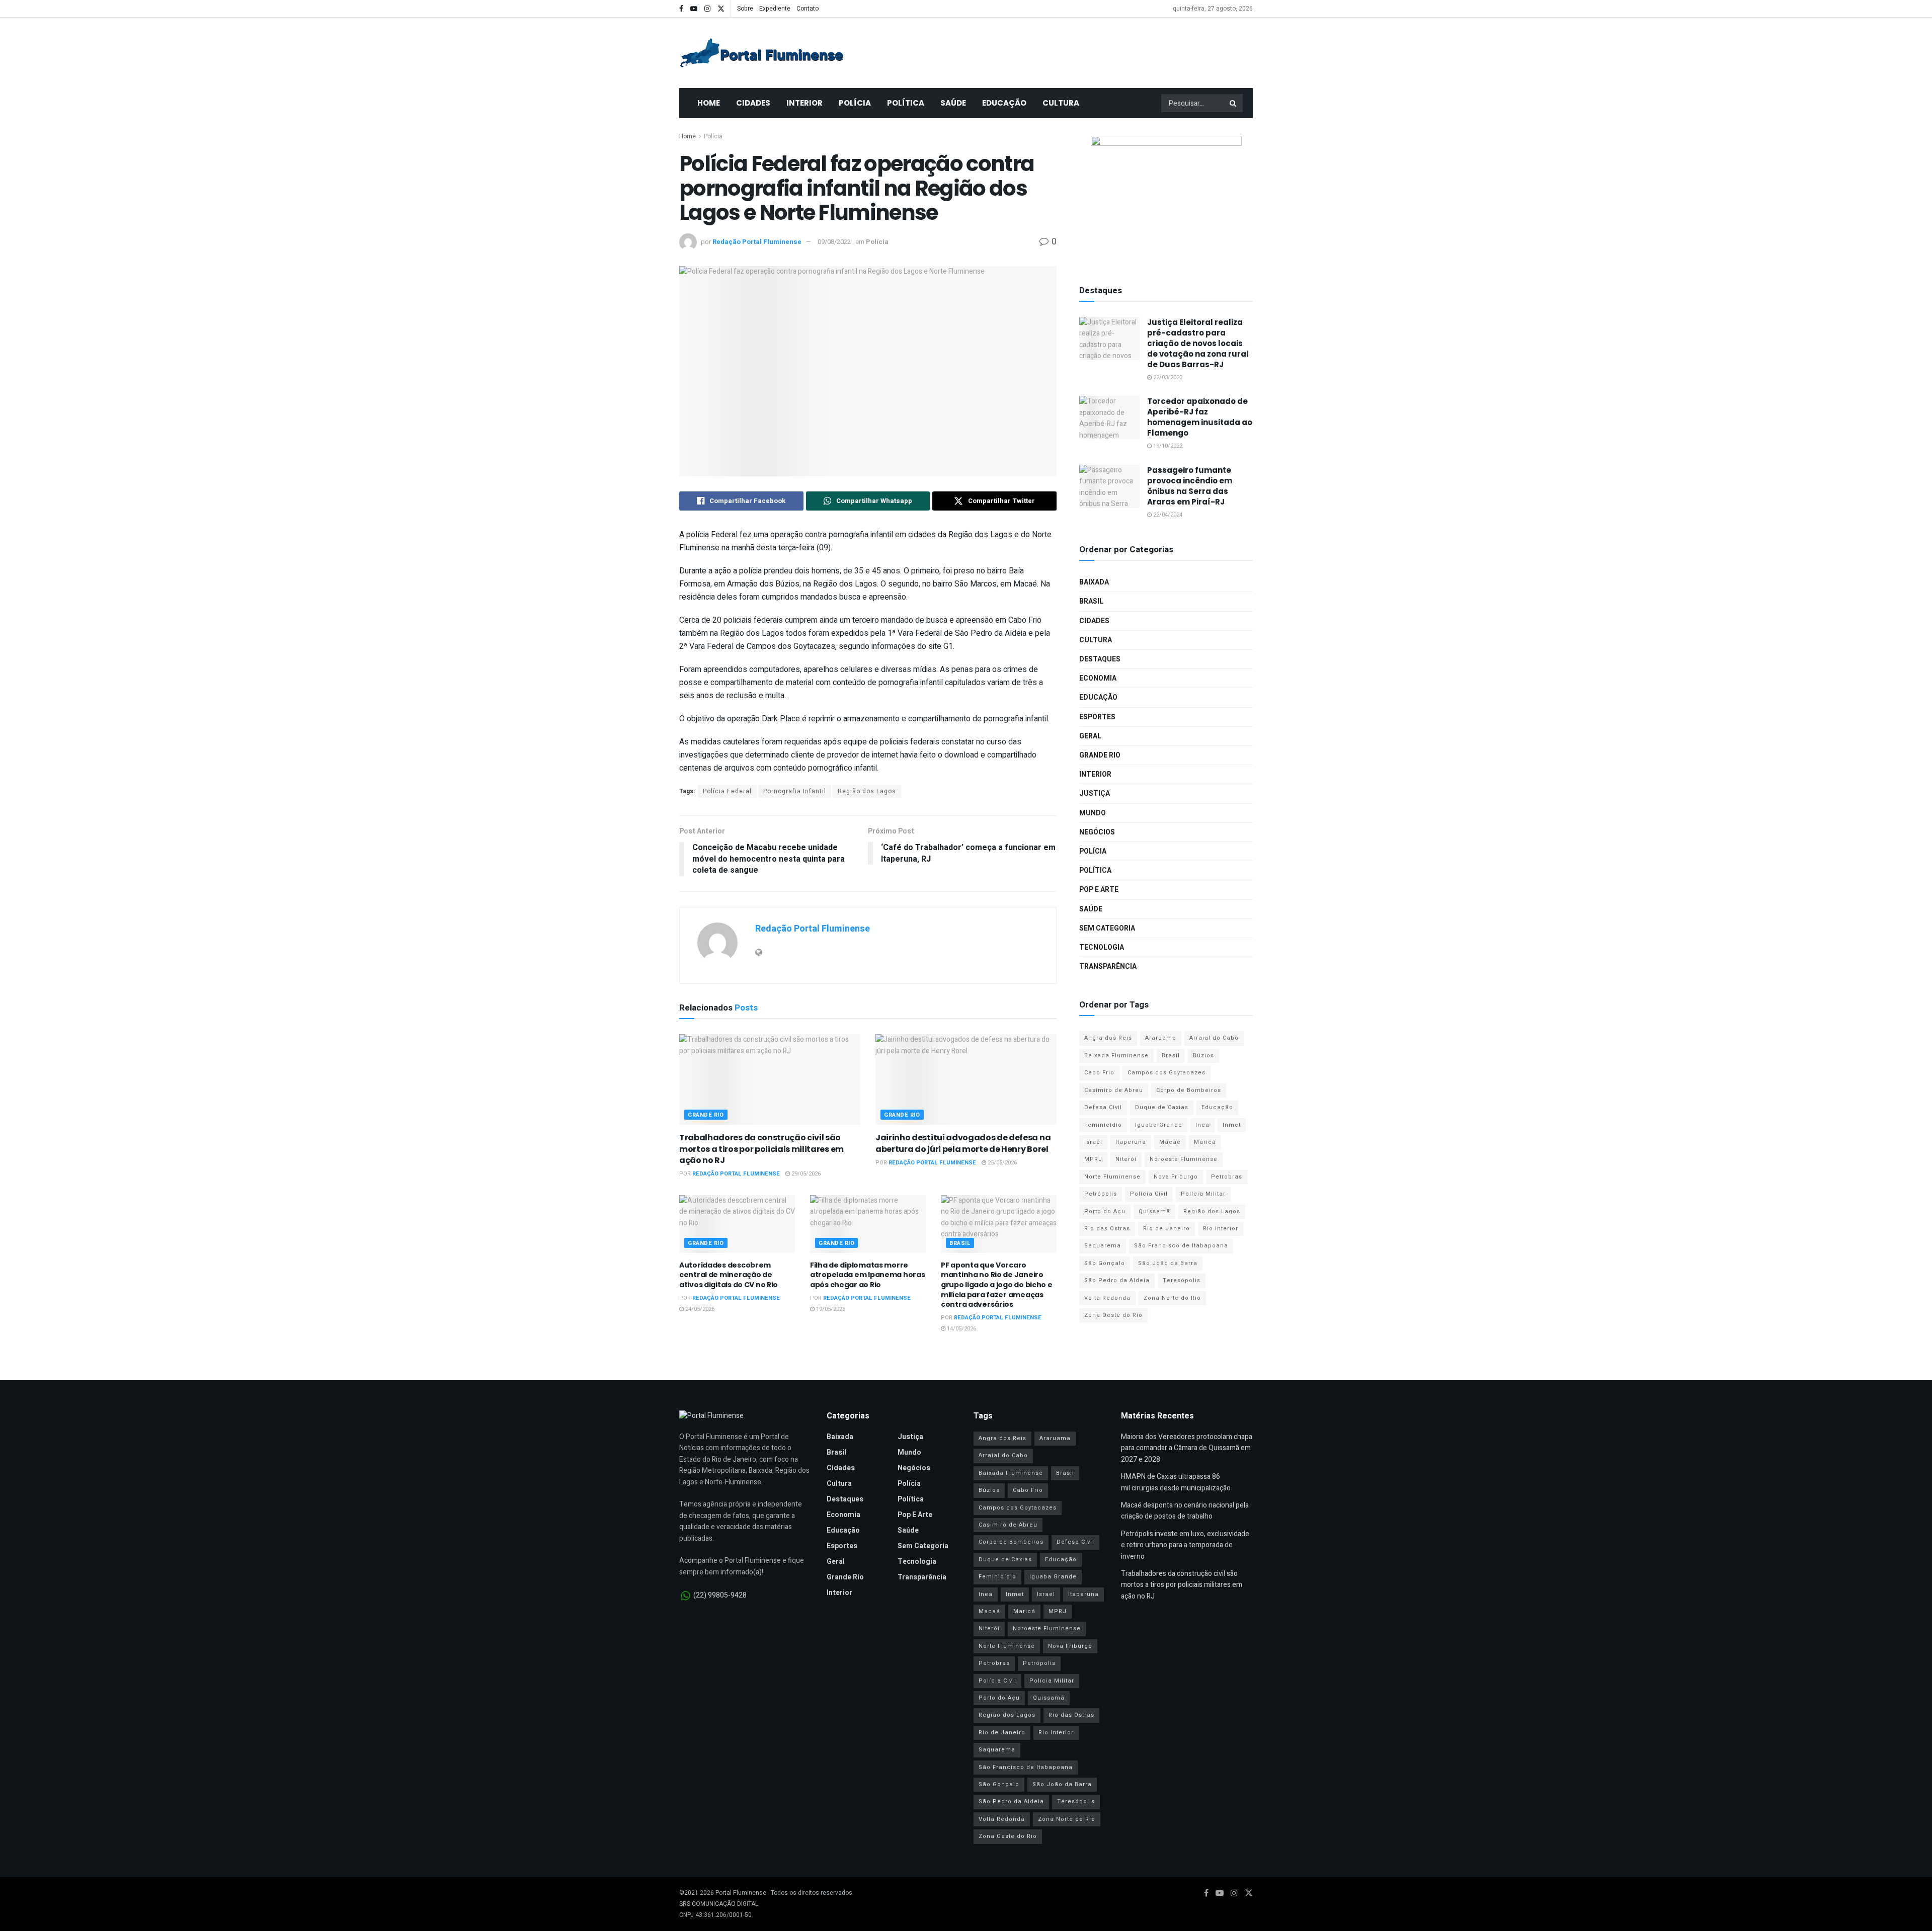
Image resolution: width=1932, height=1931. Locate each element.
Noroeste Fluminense (1184, 1159)
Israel (1093, 1142)
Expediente (775, 9)
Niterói (1126, 1159)
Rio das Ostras (1107, 1229)
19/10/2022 (1167, 446)
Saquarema (1103, 1246)
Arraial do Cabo (1214, 1038)
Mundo (1093, 813)
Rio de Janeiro (1166, 1229)
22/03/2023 (1167, 377)
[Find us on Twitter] (721, 9)
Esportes (1097, 717)
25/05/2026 (1001, 1163)
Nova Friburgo (1176, 1177)
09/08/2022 (834, 242)
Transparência (1108, 967)
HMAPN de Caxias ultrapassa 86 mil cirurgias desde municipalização (1176, 1482)
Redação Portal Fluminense (757, 242)
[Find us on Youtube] (694, 9)
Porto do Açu (1105, 1211)
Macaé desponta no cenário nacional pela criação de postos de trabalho (1185, 1511)
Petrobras (1227, 1177)
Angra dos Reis (1108, 1038)
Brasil (960, 1243)
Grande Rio (706, 1115)
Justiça (1095, 793)
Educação (1004, 103)
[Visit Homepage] (762, 53)
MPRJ (1093, 1159)
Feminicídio (1103, 1125)
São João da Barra (1168, 1263)
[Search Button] (1234, 103)
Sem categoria (1107, 928)
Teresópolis (1182, 1280)
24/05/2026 (699, 1309)
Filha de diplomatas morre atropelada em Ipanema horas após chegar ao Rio (867, 1275)
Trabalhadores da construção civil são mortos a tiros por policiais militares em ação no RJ (761, 1149)
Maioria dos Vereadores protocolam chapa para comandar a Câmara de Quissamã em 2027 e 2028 (1187, 1448)
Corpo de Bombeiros (1189, 1090)
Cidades (753, 103)
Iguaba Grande (1159, 1125)
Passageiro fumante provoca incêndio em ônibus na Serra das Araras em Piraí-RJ (1190, 486)
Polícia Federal (727, 791)
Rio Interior (1221, 1229)
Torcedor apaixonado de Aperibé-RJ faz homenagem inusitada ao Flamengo (1200, 417)
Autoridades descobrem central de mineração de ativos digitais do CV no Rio (729, 1275)
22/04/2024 (1167, 515)
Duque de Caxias (1162, 1107)
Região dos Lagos (867, 791)
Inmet (1232, 1125)
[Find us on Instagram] (707, 9)
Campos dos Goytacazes (1166, 1073)
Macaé (1170, 1142)
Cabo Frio (1099, 1073)
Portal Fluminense (741, 1893)
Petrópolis (1101, 1194)
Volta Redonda (1107, 1298)
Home (709, 103)
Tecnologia (1102, 947)
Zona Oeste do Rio (1113, 1315)
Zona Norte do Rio (1172, 1298)
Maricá (1205, 1142)
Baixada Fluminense (1116, 1056)
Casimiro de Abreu (1114, 1090)
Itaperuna (1131, 1142)
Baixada (1094, 582)
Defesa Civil (1103, 1107)
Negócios (1097, 832)
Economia (1098, 678)
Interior (804, 103)
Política (906, 103)
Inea (1202, 1125)
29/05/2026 (805, 1174)
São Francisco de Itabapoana (1181, 1246)
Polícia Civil (1149, 1194)
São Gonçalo (1105, 1263)
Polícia (855, 103)
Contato (808, 9)
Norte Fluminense (1112, 1177)
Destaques (1100, 659)
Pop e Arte (1099, 890)
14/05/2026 (961, 1329)
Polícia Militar (1203, 1194)
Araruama (1161, 1038)
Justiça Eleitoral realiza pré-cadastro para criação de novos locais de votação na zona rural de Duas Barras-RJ (1198, 343)
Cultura (1061, 103)
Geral (1090, 736)
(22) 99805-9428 (720, 1595)
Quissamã (1154, 1211)
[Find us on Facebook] (681, 9)
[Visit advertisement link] (1166, 199)
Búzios (1203, 1056)
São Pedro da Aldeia (1117, 1280)
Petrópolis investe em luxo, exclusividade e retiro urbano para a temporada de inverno (1185, 1545)
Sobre (745, 9)
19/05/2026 (830, 1309)
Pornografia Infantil (795, 791)
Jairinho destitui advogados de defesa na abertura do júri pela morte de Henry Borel (963, 1143)
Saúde (953, 103)
